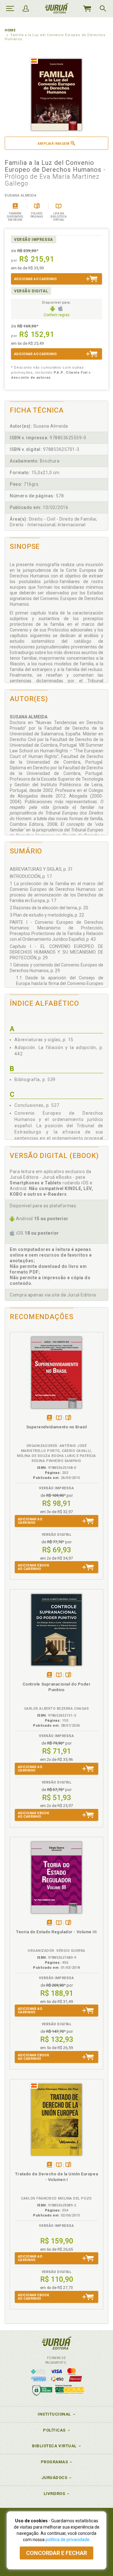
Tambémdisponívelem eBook (49, 1418)
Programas (54, 2462)
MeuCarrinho (87, 8)
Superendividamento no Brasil (57, 1427)
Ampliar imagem (54, 144)
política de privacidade (67, 2540)
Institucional (54, 2414)
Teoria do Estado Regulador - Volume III (56, 1932)
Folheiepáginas (68, 1418)
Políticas (54, 2430)
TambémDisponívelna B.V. (59, 1418)
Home (10, 30)
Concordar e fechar (56, 2553)
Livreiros (54, 2494)
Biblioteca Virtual (54, 2446)
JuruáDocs (54, 2478)
